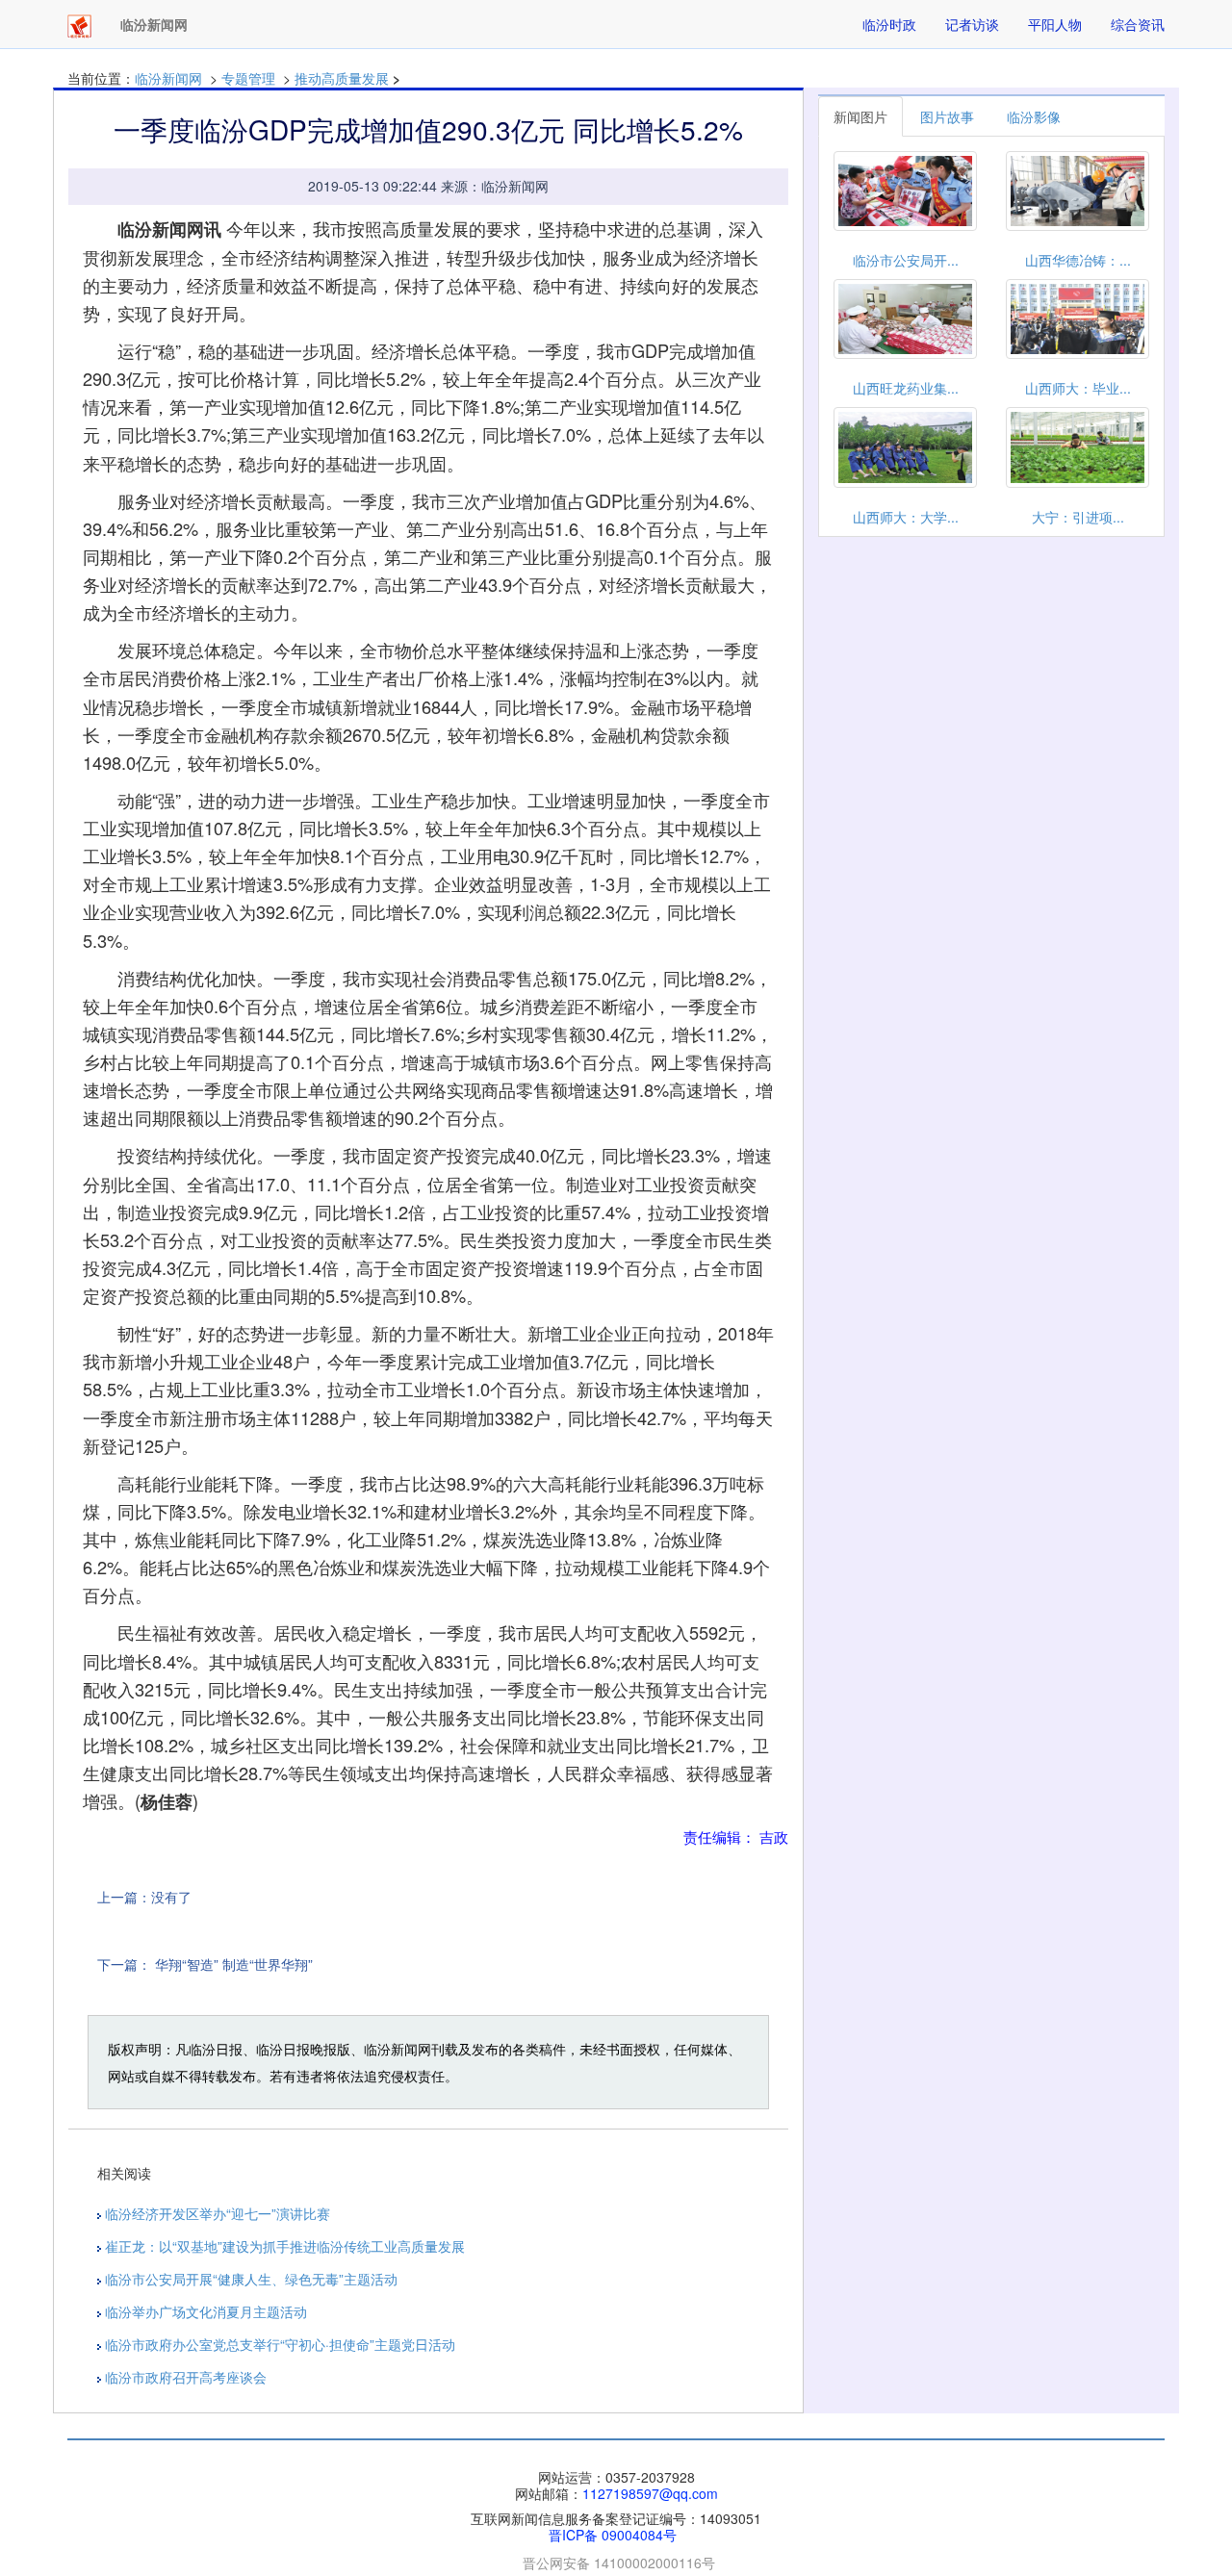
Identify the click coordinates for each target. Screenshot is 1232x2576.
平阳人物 (1055, 24)
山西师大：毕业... (1078, 388)
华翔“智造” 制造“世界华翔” (234, 1964)
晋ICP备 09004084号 (613, 2535)
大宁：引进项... (1078, 517)
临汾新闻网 (168, 78)
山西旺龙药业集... (906, 388)
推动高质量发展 (342, 78)
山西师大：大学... (906, 517)
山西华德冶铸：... (1078, 260)
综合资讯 (1138, 24)
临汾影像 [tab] (1034, 116)
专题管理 (248, 78)
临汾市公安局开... (906, 260)
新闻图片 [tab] (860, 116)
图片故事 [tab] (947, 116)
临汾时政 (889, 24)
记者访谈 (972, 24)
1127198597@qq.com (650, 2493)
